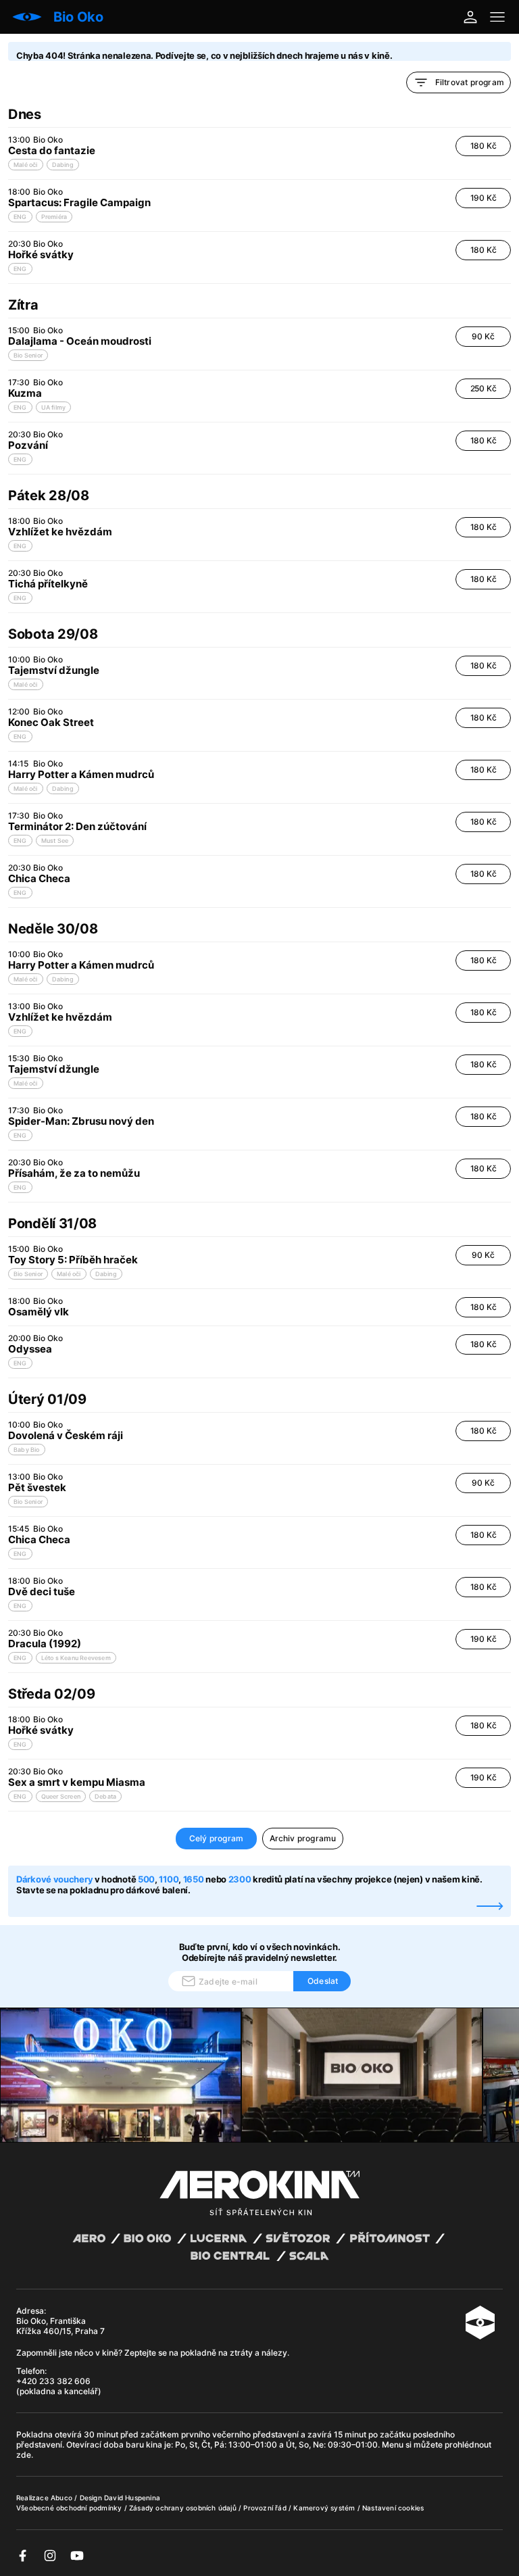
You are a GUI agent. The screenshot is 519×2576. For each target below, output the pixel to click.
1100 (169, 1879)
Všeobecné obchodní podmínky (70, 2508)
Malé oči (26, 165)
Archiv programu (303, 1838)
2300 (240, 1879)
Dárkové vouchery (54, 1879)
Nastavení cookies (393, 2508)
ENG (20, 217)
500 (146, 1879)
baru (136, 2445)
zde (24, 2455)
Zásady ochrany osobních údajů (184, 2508)
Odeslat (323, 1981)
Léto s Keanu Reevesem (76, 1658)
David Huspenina (132, 2498)
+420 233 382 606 (53, 2381)
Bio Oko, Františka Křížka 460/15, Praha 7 (60, 2326)
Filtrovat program (470, 82)
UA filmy (54, 407)
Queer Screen (61, 1796)
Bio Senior (28, 355)
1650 (194, 1879)
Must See (55, 841)
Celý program (216, 1838)
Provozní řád (266, 2508)
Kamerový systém (325, 2508)
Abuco (61, 2498)
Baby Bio (27, 1450)
